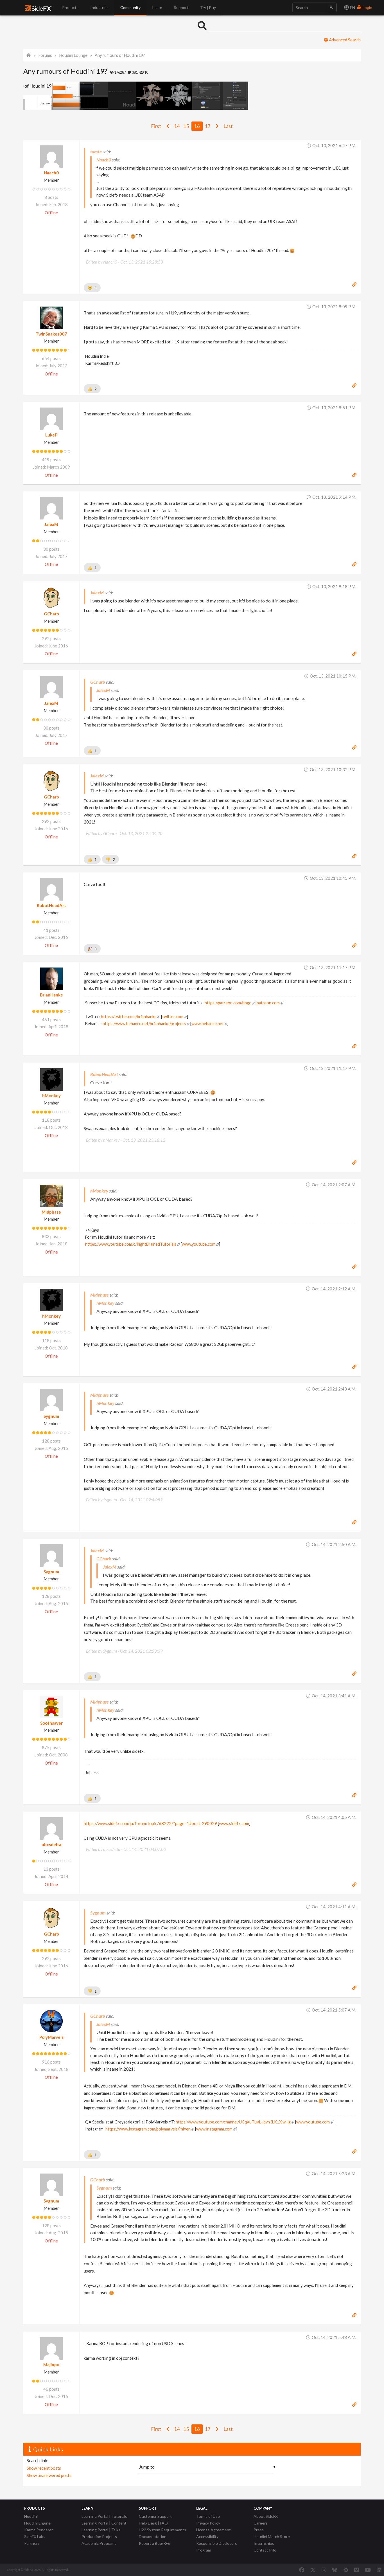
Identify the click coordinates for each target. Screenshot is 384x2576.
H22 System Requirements (162, 2530)
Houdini (31, 2516)
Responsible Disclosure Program (217, 2547)
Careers (261, 2523)
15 (186, 126)
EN (352, 7)
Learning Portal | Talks (101, 2530)
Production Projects (99, 2536)
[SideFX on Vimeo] (356, 2570)
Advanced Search (344, 40)
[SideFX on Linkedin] (379, 2570)
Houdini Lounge (73, 55)
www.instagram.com (214, 2129)
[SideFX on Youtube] (368, 2570)
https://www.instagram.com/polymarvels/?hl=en (148, 2129)
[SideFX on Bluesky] (335, 2570)
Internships (264, 2543)
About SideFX (266, 2516)
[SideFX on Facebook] (302, 2570)
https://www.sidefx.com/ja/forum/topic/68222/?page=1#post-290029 (150, 1823)
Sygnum (51, 1416)
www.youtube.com (199, 1244)
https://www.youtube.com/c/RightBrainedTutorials (131, 1244)
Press (259, 2530)
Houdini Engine (37, 2523)
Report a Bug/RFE (154, 2543)
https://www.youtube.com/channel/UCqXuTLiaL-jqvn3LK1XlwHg (233, 2122)
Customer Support (155, 2516)
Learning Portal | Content (104, 2523)
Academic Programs (99, 2543)
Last (228, 126)
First (156, 126)
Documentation (153, 2536)
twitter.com (173, 1017)
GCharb (51, 614)
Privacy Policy (208, 2523)
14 (177, 126)
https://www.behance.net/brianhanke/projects (144, 1024)
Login (367, 7)
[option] (37, 96)
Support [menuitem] (181, 7)
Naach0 (51, 173)
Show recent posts (44, 2468)
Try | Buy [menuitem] (208, 7)
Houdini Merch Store (272, 2536)
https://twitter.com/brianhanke (129, 1017)
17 (208, 126)
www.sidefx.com (234, 1823)
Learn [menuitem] (157, 7)
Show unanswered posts (49, 2475)
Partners (32, 2543)
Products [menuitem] (70, 7)
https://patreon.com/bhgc (228, 1003)
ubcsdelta (51, 1844)
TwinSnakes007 (51, 334)
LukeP (51, 435)
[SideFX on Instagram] (324, 2570)
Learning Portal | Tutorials (104, 2516)
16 (197, 126)
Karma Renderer (39, 2530)
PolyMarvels (51, 2037)
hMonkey (51, 1095)
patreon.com (268, 1003)
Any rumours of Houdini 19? (120, 55)
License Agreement (214, 2530)
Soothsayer (51, 1723)
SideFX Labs (35, 2536)
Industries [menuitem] (99, 7)
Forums (45, 55)
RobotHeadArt (51, 905)
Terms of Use (208, 2516)
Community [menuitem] (130, 7)
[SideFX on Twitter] (313, 2570)
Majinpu (51, 2364)
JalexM (51, 524)
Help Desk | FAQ (153, 2523)
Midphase (51, 1212)
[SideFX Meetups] (346, 2570)
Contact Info (265, 2550)
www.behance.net (208, 1024)
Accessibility (207, 2536)
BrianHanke (51, 995)
